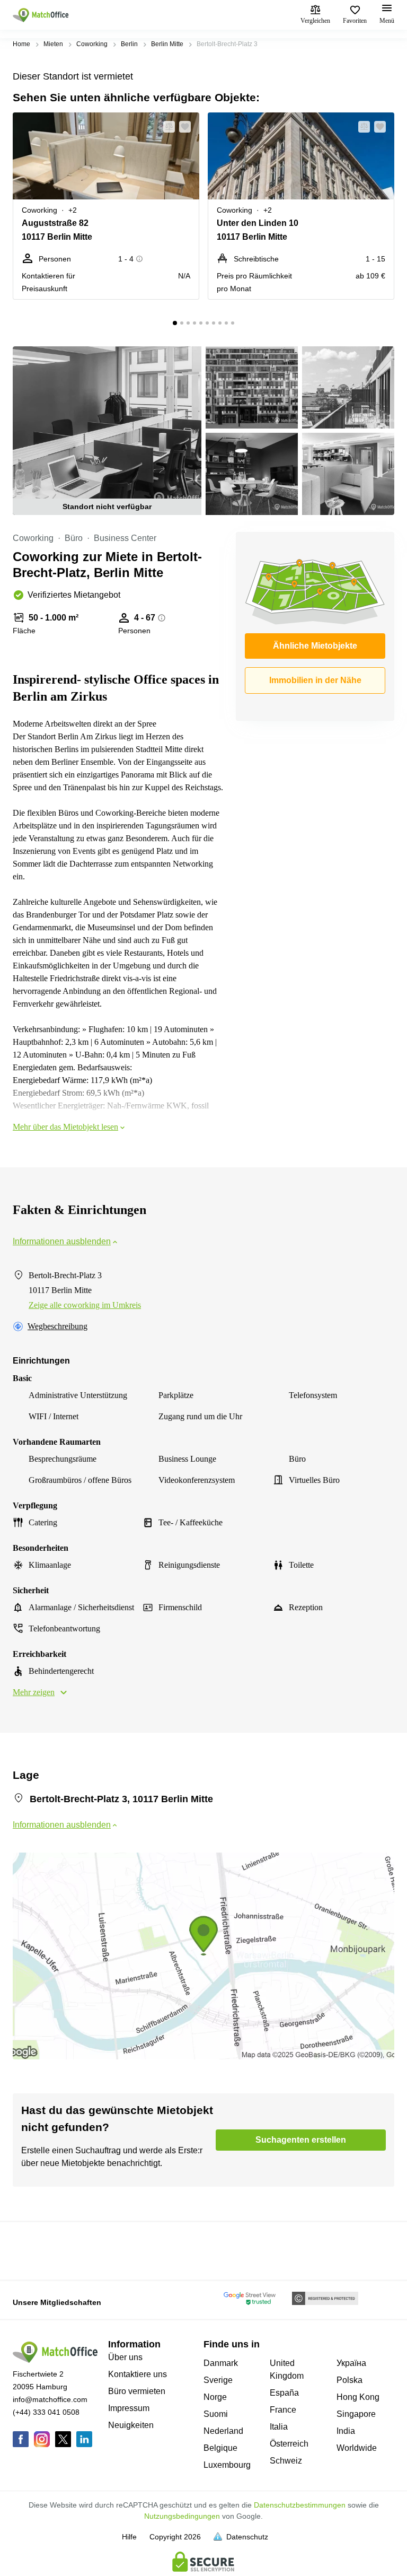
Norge (215, 2397)
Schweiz (286, 2461)
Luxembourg (227, 2465)
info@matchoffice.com (50, 2399)
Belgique (220, 2448)
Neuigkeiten (131, 2425)
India (346, 2431)
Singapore (356, 2414)
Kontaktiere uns (138, 2374)
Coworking (92, 44)
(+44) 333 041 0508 (46, 2412)
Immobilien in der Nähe (315, 680)
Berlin (129, 44)
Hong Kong (358, 2397)
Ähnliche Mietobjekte (315, 646)
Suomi (216, 2414)
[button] (166, 127)
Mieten (53, 44)
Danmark (221, 2363)
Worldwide (357, 2448)
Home (21, 44)
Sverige (218, 2380)
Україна (351, 2363)
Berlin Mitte (167, 44)
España (284, 2393)
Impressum (129, 2408)
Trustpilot (28, 2250)
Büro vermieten (137, 2391)
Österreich (289, 2444)
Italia (279, 2427)
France (283, 2410)
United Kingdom (287, 2369)
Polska (350, 2380)
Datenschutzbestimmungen (300, 2505)
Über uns (125, 2357)
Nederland (223, 2431)
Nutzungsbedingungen (182, 2516)
